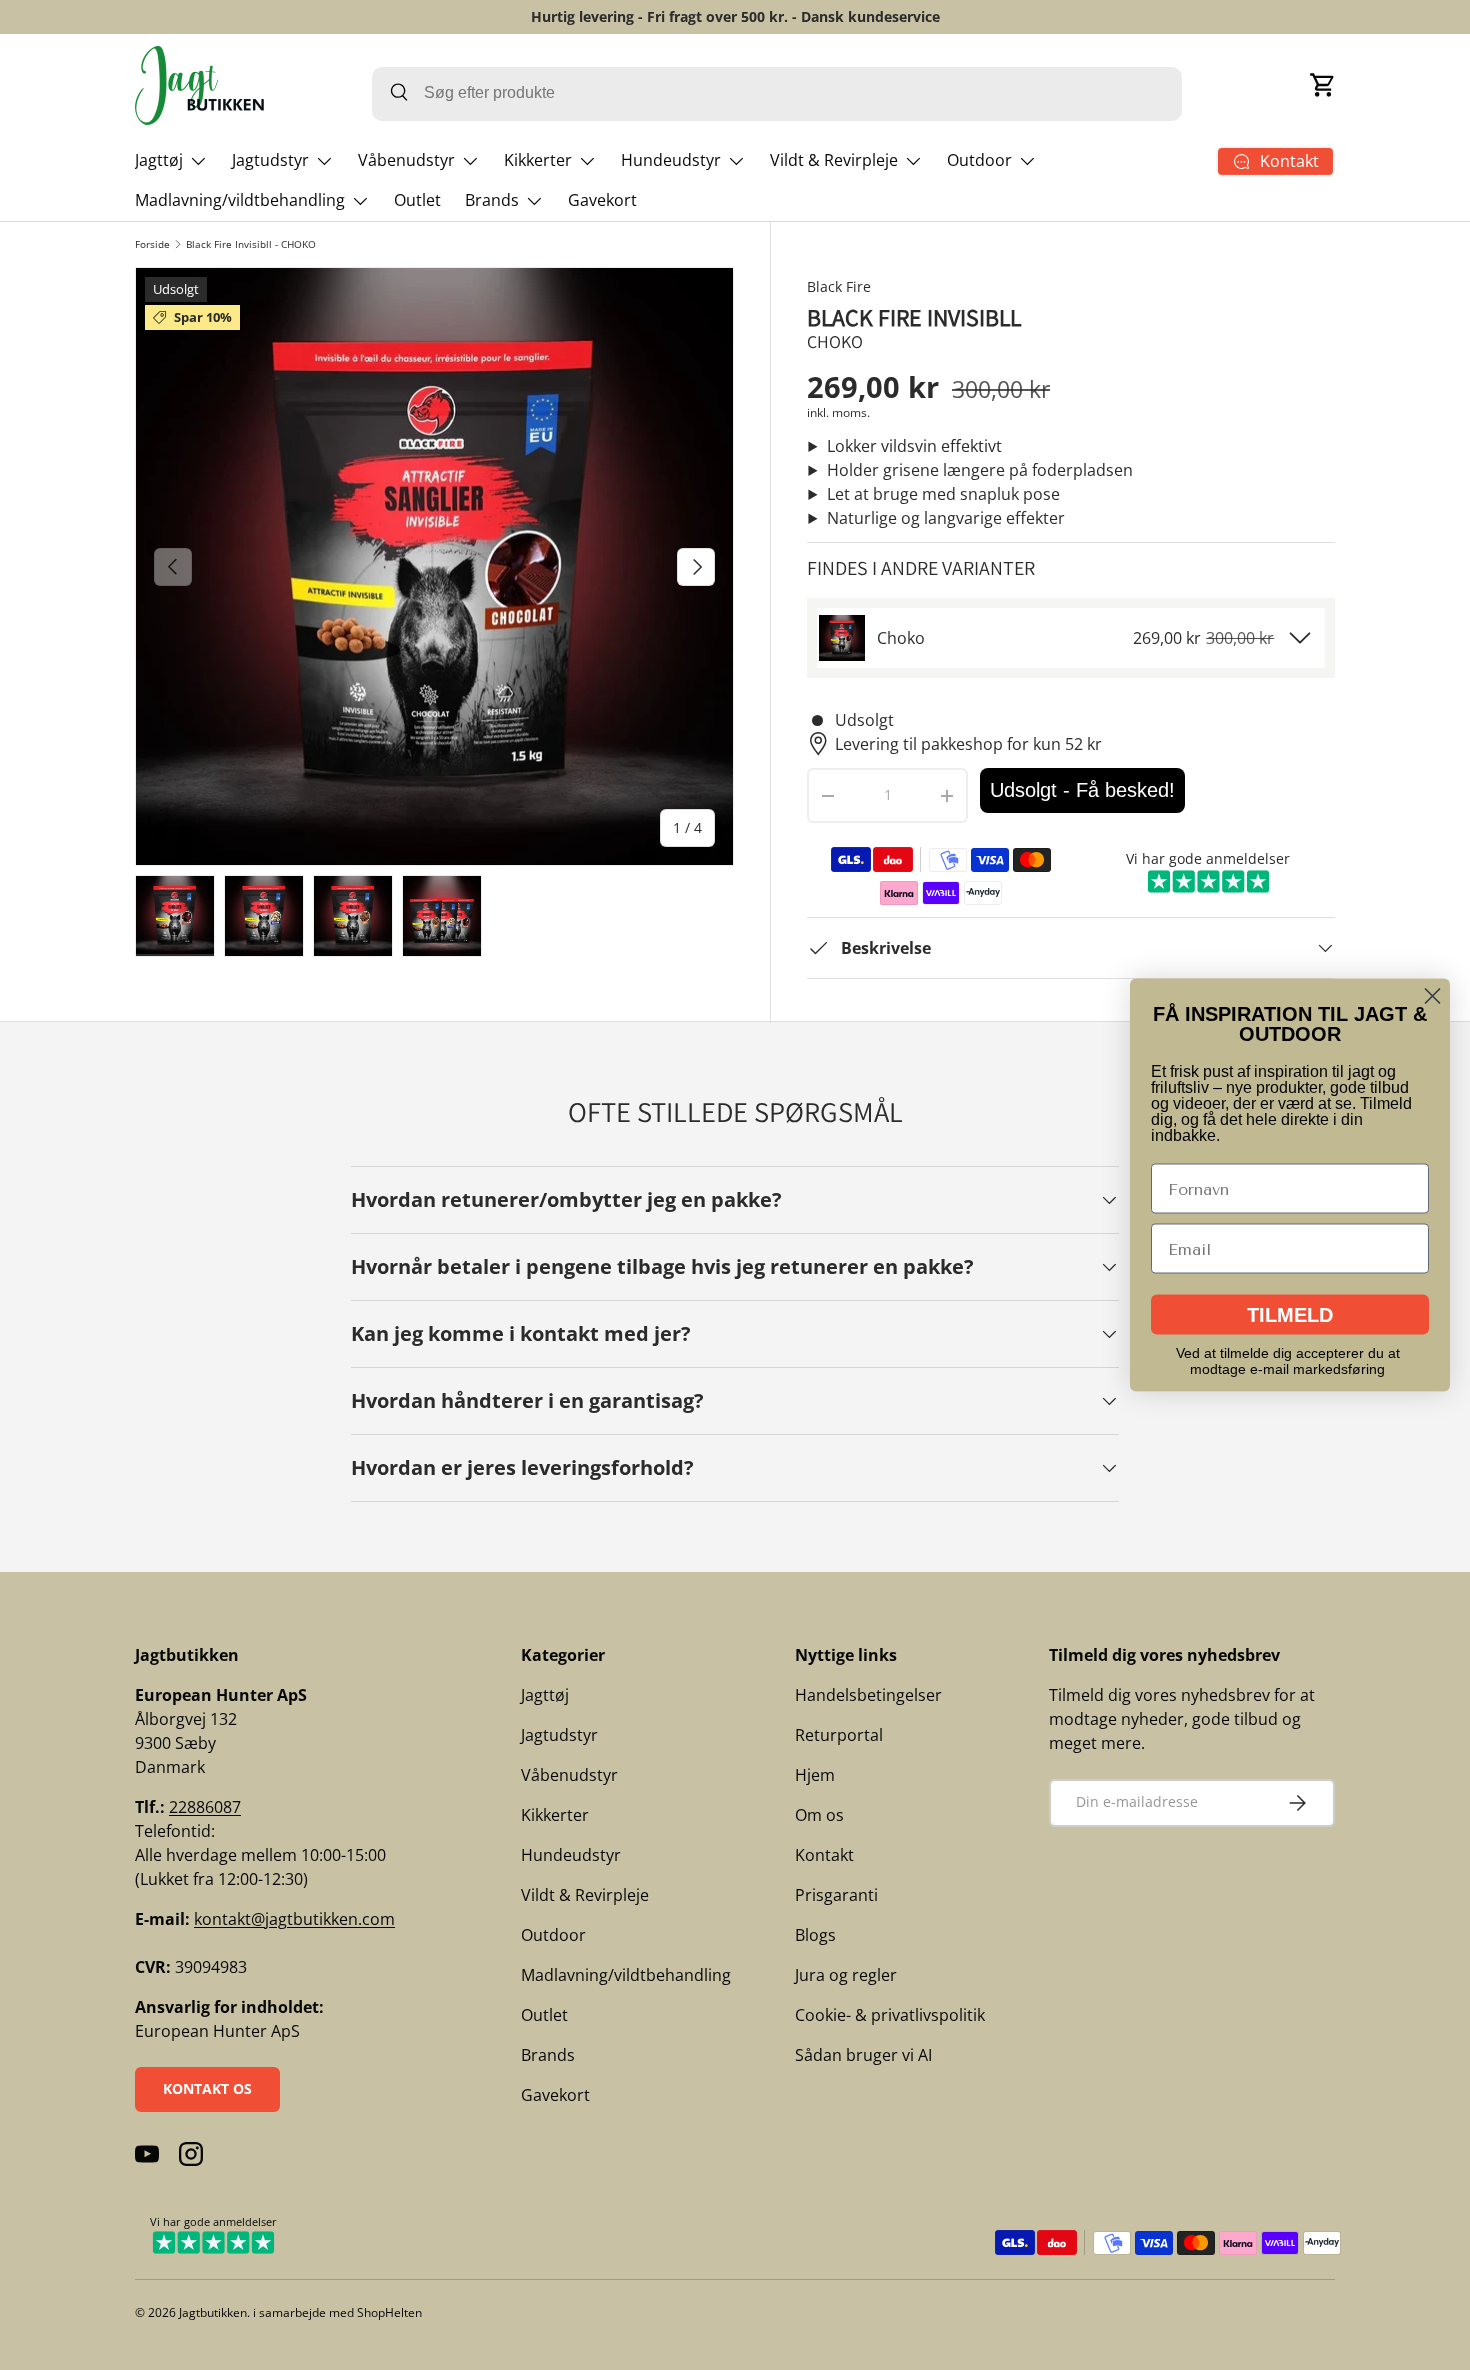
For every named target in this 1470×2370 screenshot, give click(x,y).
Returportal (839, 1735)
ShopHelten (389, 2312)
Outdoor (979, 160)
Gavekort (602, 200)
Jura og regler (846, 1975)
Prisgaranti (836, 1895)
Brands (492, 200)
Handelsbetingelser (868, 1695)
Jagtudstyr (270, 160)
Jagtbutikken (213, 2312)
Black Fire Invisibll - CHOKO (251, 244)
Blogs (815, 1935)
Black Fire (839, 286)
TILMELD (1290, 1315)
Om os (819, 1815)
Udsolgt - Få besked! (1082, 790)
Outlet (417, 200)
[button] (1323, 85)
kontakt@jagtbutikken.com (294, 1919)
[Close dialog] (1432, 996)
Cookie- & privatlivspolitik (890, 2015)
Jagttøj (159, 160)
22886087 (205, 1807)
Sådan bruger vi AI (863, 2055)
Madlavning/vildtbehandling (240, 200)
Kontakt (824, 1855)
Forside (152, 244)
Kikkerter (538, 160)
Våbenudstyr (406, 160)
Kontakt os (207, 2088)
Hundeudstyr (671, 160)
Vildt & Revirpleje (834, 160)
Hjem (815, 1775)
